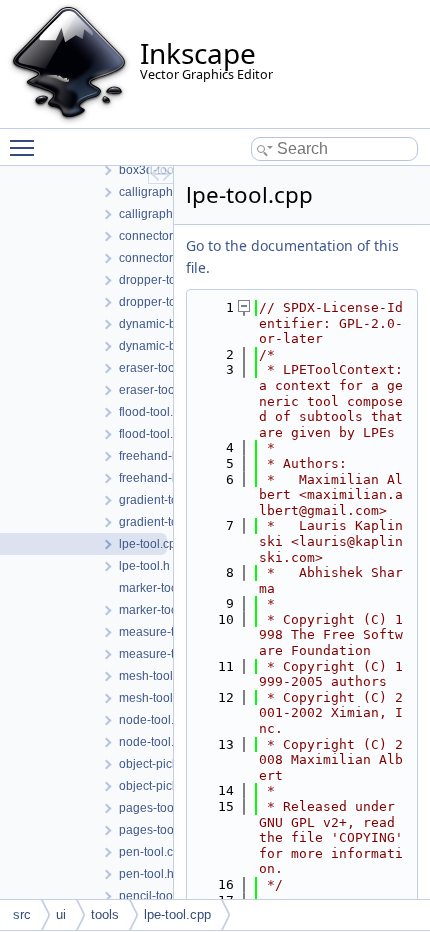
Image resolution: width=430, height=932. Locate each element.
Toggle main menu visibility (26, 147)
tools (105, 914)
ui (61, 914)
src (22, 914)
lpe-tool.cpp (177, 914)
